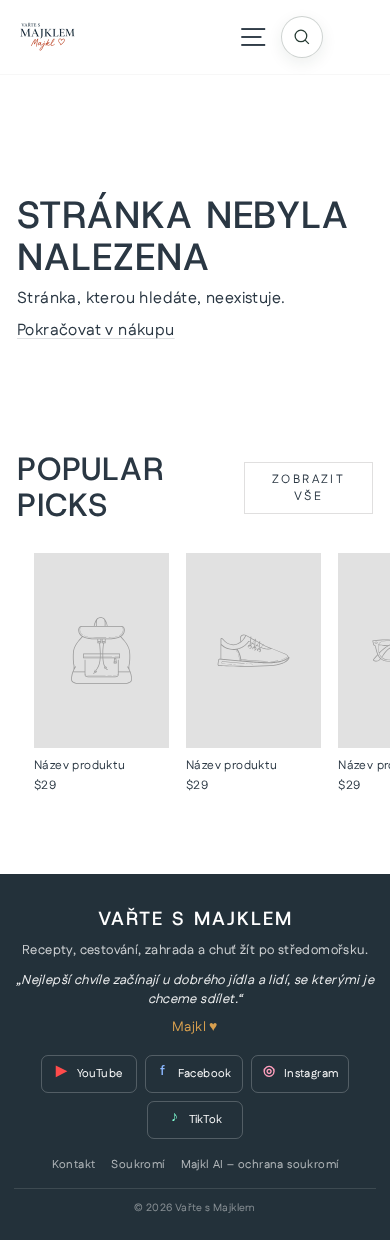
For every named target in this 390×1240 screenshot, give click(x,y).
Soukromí (137, 1165)
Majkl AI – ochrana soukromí (260, 1165)
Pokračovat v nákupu (96, 330)
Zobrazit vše (308, 488)
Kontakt (74, 1165)
